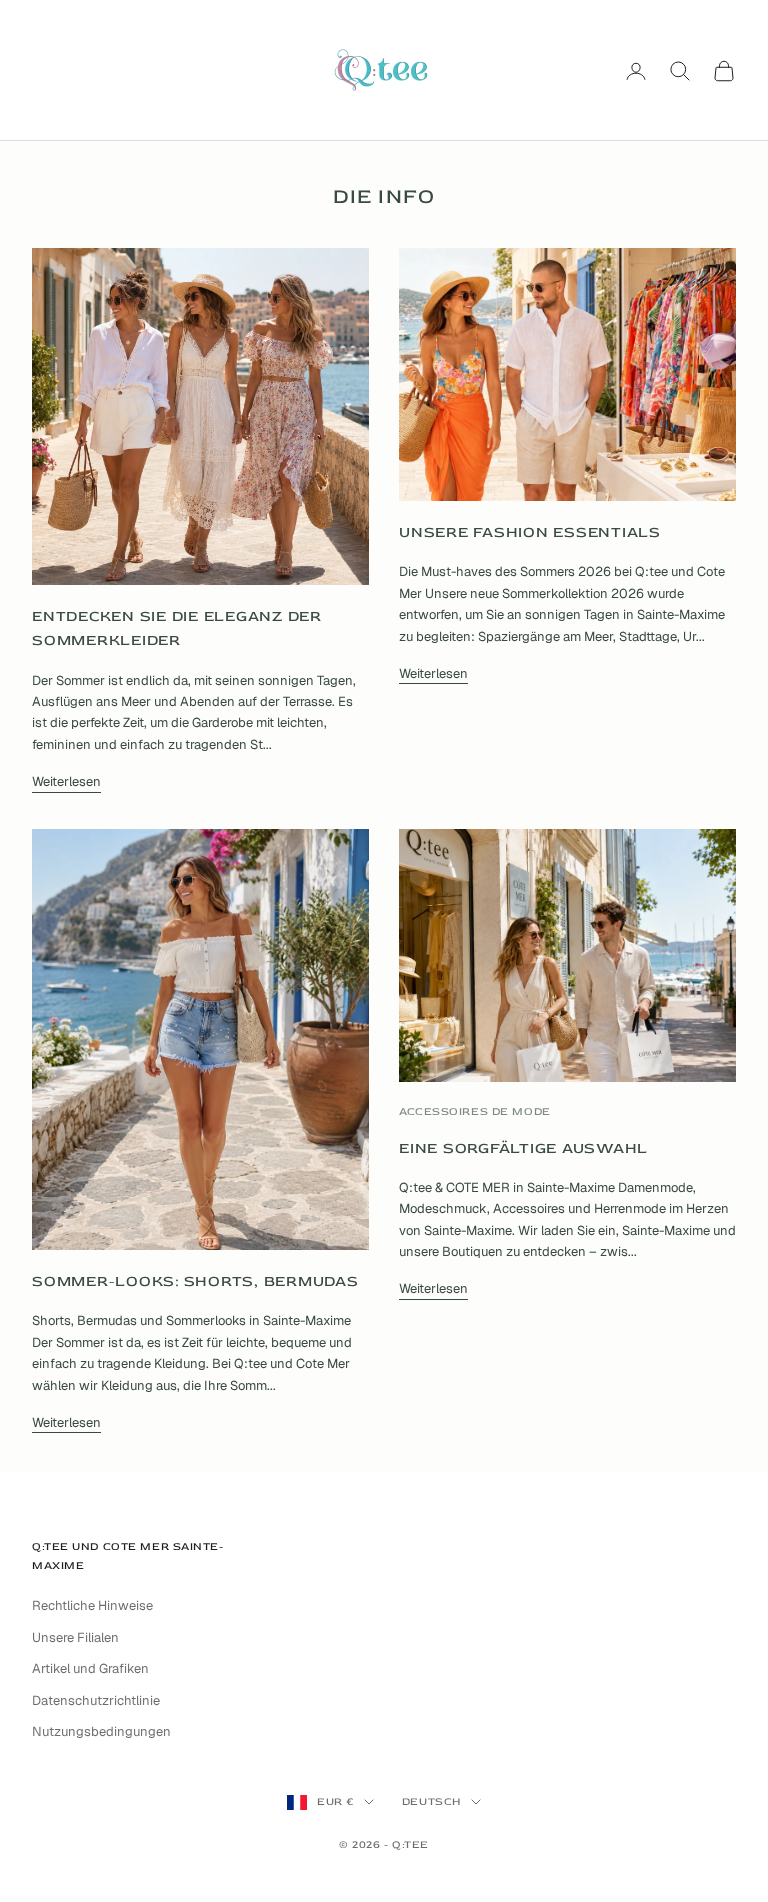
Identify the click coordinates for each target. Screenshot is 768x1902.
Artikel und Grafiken (90, 1668)
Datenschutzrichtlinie (96, 1700)
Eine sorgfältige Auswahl (523, 1148)
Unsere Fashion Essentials (530, 532)
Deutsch (431, 1801)
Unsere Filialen (75, 1637)
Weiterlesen (66, 781)
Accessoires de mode (475, 1111)
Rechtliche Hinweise (92, 1605)
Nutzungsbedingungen (101, 1731)
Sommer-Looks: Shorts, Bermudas (195, 1281)
